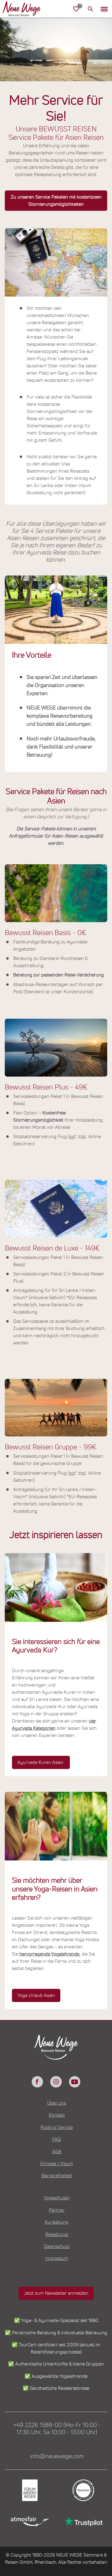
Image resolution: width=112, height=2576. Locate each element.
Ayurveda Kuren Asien (41, 1762)
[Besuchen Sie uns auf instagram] (56, 2082)
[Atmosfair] (29, 2521)
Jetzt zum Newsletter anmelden (56, 2293)
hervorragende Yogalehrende (49, 1954)
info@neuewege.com (57, 2456)
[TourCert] (83, 2490)
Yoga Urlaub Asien (36, 1995)
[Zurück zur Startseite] (26, 9)
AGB (57, 2152)
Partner (57, 2210)
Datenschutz (57, 2246)
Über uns (57, 2103)
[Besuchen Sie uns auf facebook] (37, 2082)
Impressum (57, 2258)
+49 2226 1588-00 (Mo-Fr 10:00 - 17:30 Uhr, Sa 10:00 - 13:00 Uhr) (57, 2429)
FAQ (57, 2139)
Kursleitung (57, 2222)
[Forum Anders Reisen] (29, 2490)
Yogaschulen (57, 2198)
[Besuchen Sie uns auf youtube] (75, 2082)
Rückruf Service (57, 2127)
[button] (104, 9)
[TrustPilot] (83, 2521)
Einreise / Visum (57, 2164)
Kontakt (57, 2115)
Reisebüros (57, 2234)
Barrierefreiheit (57, 2176)
